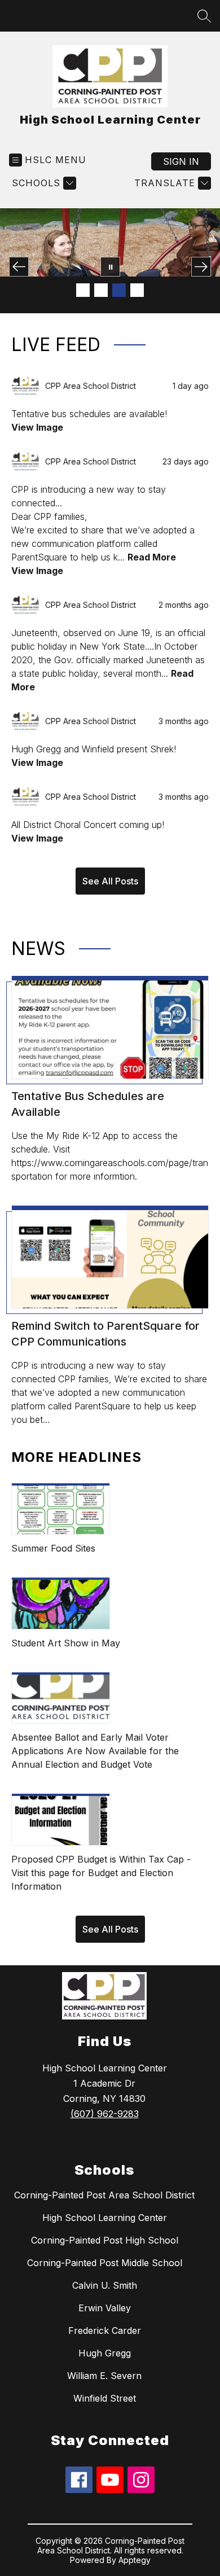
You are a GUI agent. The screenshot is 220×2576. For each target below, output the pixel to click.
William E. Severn (104, 2376)
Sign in (181, 161)
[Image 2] (101, 290)
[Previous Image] (19, 267)
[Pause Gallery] (110, 267)
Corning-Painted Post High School (105, 2240)
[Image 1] (83, 290)
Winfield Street (105, 2398)
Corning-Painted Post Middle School (105, 2263)
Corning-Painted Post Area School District (104, 2195)
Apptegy (135, 2560)
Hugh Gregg (105, 2353)
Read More (152, 557)
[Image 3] (119, 290)
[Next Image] (201, 267)
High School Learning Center (105, 2218)
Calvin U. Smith (105, 2285)
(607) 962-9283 (105, 2114)
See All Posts (110, 881)
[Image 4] (137, 290)
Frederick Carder (105, 2330)
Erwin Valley (105, 2308)
